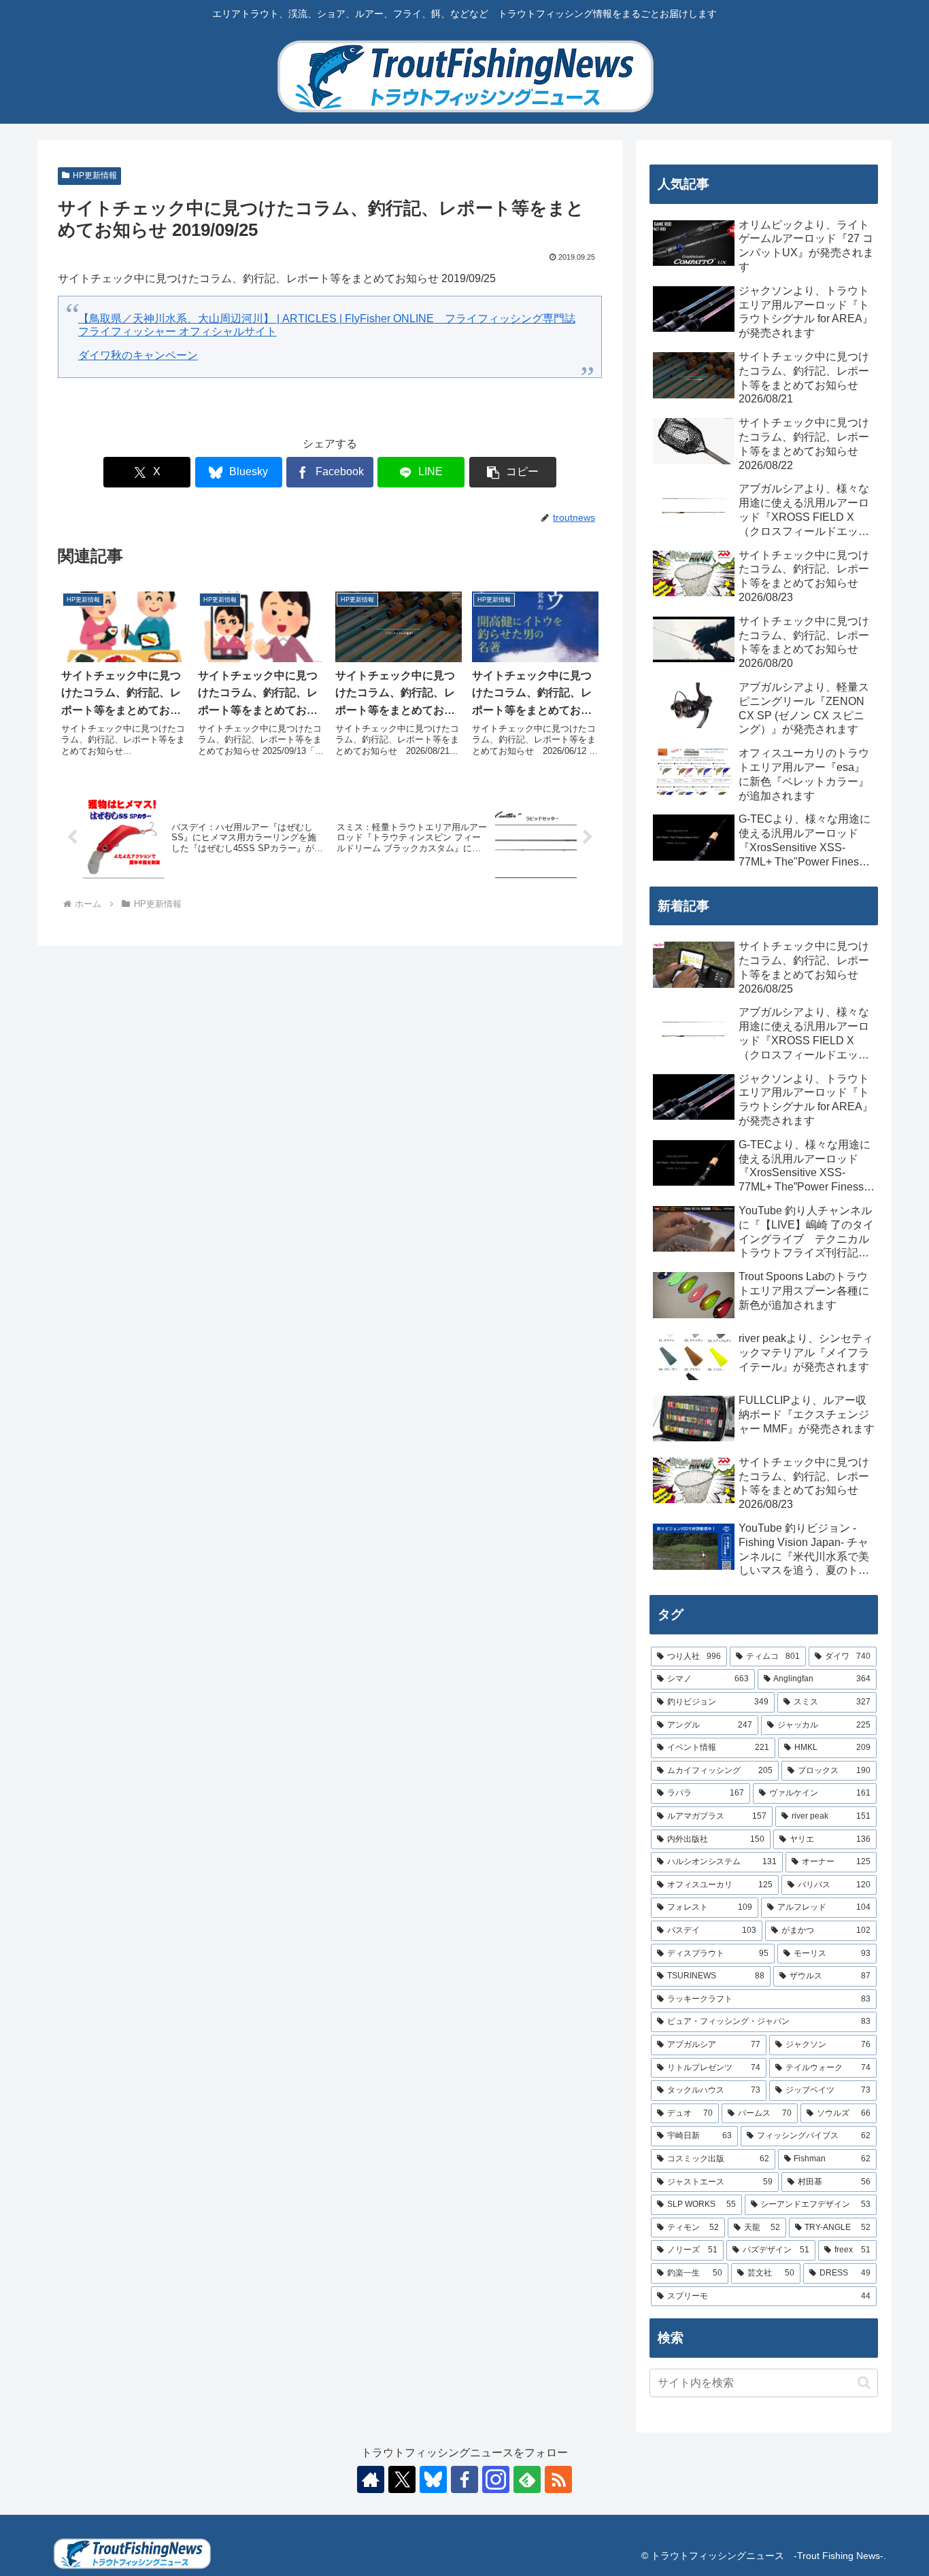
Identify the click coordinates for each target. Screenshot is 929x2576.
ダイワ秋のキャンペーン (138, 355)
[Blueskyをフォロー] (433, 2479)
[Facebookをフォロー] (464, 2479)
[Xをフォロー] (402, 2479)
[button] (513, 472)
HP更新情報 (95, 175)
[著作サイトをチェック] (371, 2479)
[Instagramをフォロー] (496, 2479)
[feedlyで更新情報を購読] (527, 2479)
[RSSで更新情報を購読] (558, 2479)
